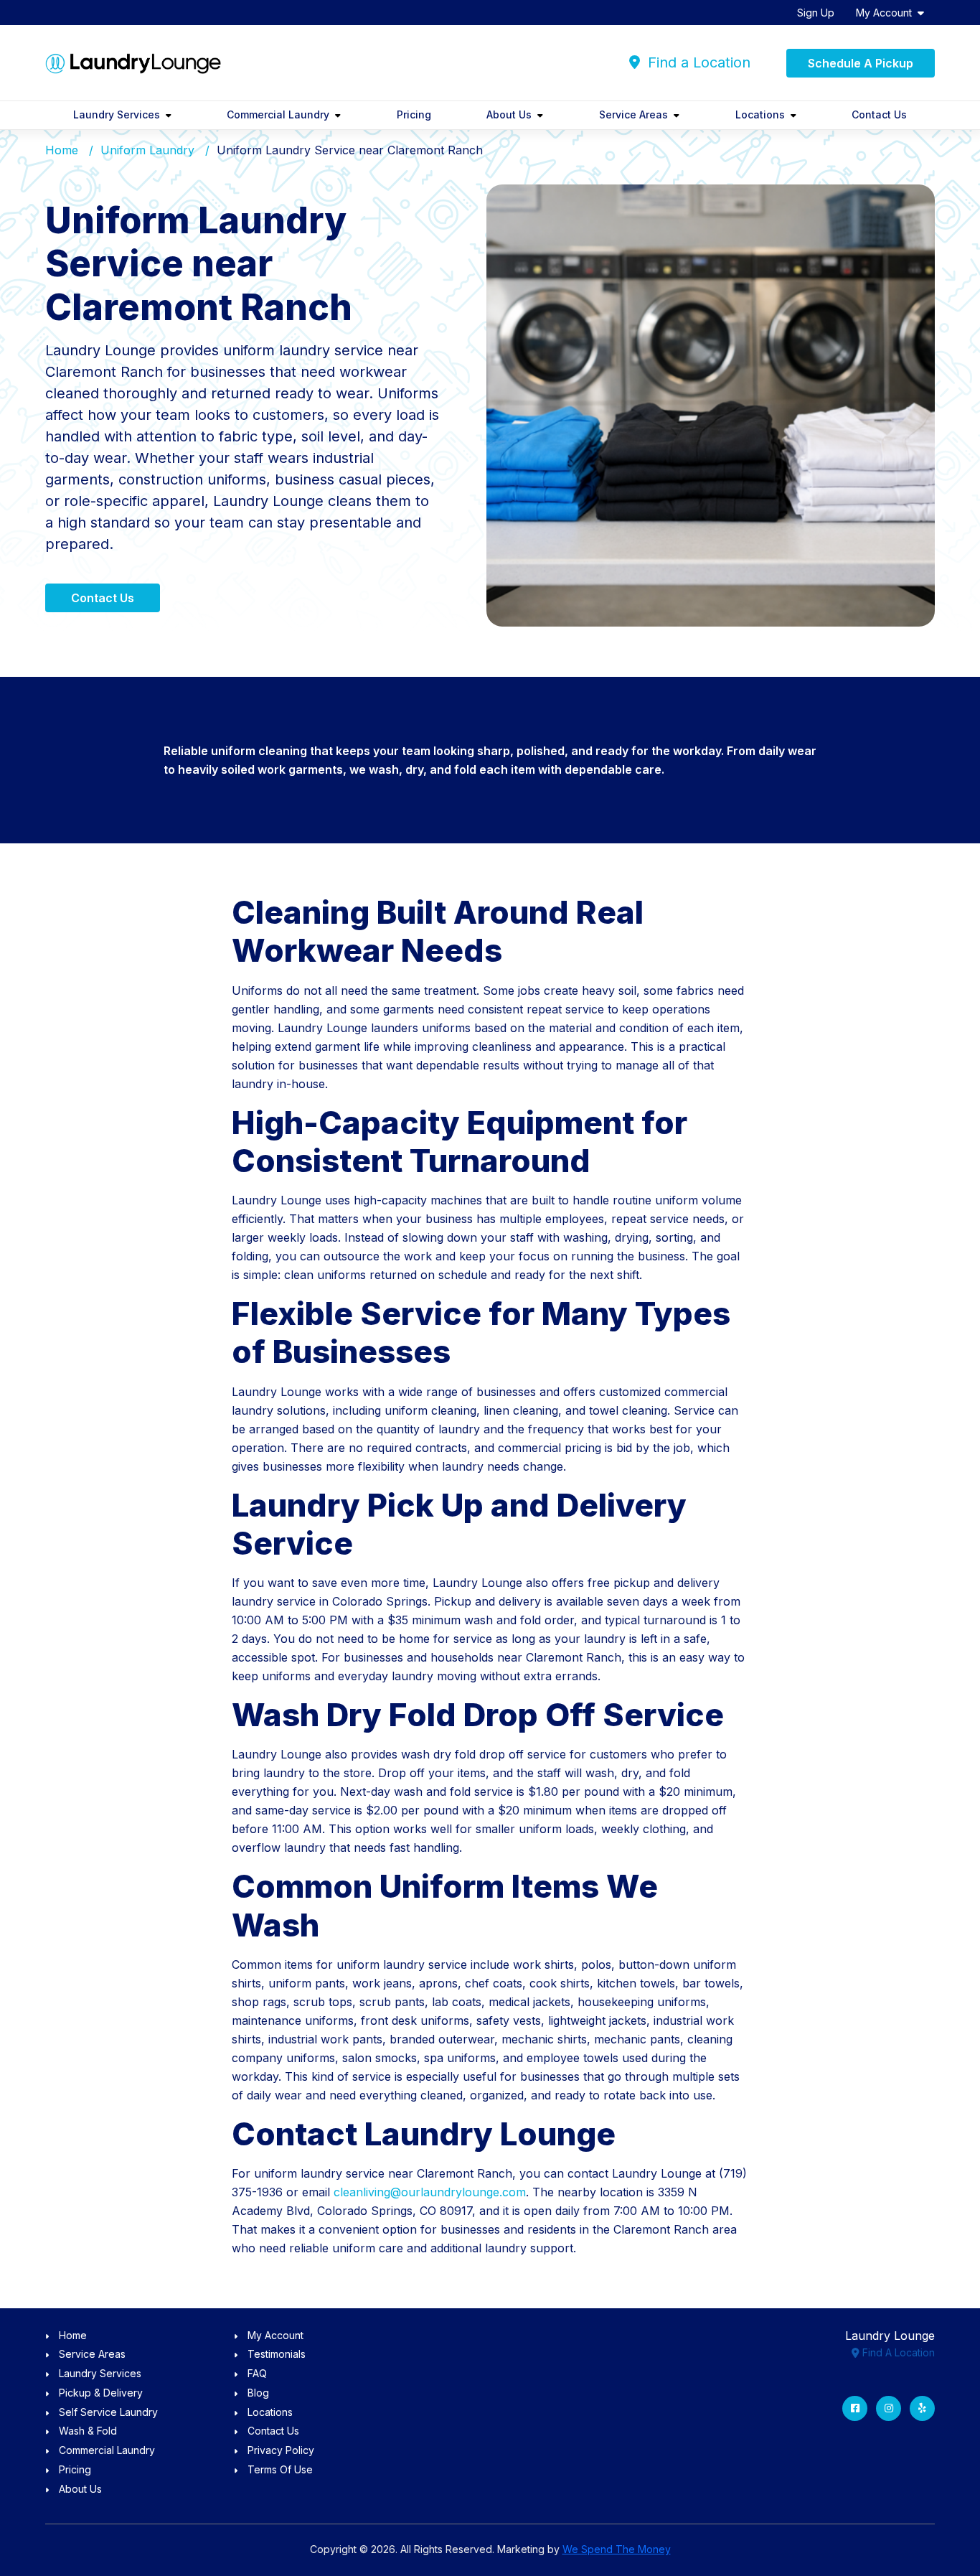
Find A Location (897, 2352)
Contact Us (879, 114)
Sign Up (816, 13)
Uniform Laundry (147, 150)
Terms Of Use (280, 2469)
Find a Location (697, 62)
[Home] (133, 63)
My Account (884, 13)
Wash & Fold (88, 2431)
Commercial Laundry (278, 114)
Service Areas (633, 114)
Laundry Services (117, 114)
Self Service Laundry (108, 2412)
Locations (760, 114)
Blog (258, 2393)
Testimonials (277, 2354)
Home (62, 150)
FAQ (257, 2373)
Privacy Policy (281, 2450)
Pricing (414, 114)
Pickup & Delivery (101, 2393)
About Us (509, 114)
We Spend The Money (617, 2549)
